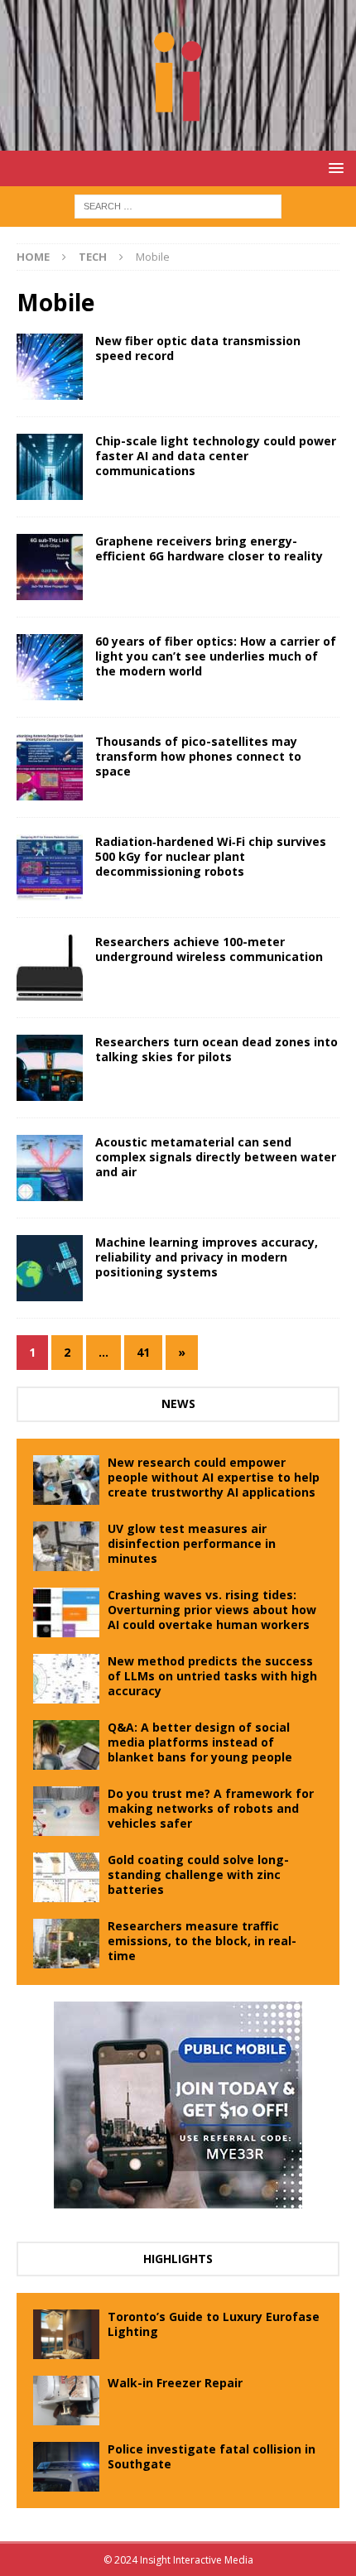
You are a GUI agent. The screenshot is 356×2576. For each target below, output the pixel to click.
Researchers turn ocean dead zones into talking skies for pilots (216, 1049)
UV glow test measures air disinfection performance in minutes (192, 1543)
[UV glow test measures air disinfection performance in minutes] (66, 1546)
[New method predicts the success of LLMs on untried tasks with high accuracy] (66, 1679)
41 (143, 1352)
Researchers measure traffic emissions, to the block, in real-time (202, 1941)
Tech (93, 257)
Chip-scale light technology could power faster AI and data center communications (216, 456)
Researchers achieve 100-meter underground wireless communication (209, 949)
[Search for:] (178, 205)
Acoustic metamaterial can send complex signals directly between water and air (216, 1157)
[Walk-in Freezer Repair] (66, 2401)
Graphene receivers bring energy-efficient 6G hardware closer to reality (209, 548)
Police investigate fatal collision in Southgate (212, 2456)
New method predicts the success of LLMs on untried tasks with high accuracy (212, 1676)
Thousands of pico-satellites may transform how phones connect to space (198, 756)
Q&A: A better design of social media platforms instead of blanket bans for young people (200, 1742)
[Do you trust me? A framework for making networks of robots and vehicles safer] (66, 1811)
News (178, 1403)
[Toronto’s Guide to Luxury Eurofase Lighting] (66, 2334)
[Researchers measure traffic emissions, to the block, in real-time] (66, 1944)
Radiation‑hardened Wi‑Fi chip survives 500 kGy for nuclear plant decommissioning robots (211, 856)
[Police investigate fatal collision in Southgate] (66, 2467)
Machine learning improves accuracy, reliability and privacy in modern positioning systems (207, 1257)
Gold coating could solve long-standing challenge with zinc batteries (198, 1874)
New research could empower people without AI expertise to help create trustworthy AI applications (214, 1477)
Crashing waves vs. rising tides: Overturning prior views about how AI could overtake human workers (212, 1610)
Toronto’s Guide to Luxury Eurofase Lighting (214, 2324)
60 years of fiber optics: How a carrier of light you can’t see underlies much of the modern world (216, 656)
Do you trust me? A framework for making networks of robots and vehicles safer (211, 1808)
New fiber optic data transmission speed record (198, 348)
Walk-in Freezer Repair (175, 2383)
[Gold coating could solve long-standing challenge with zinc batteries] (66, 1877)
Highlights (178, 2259)
